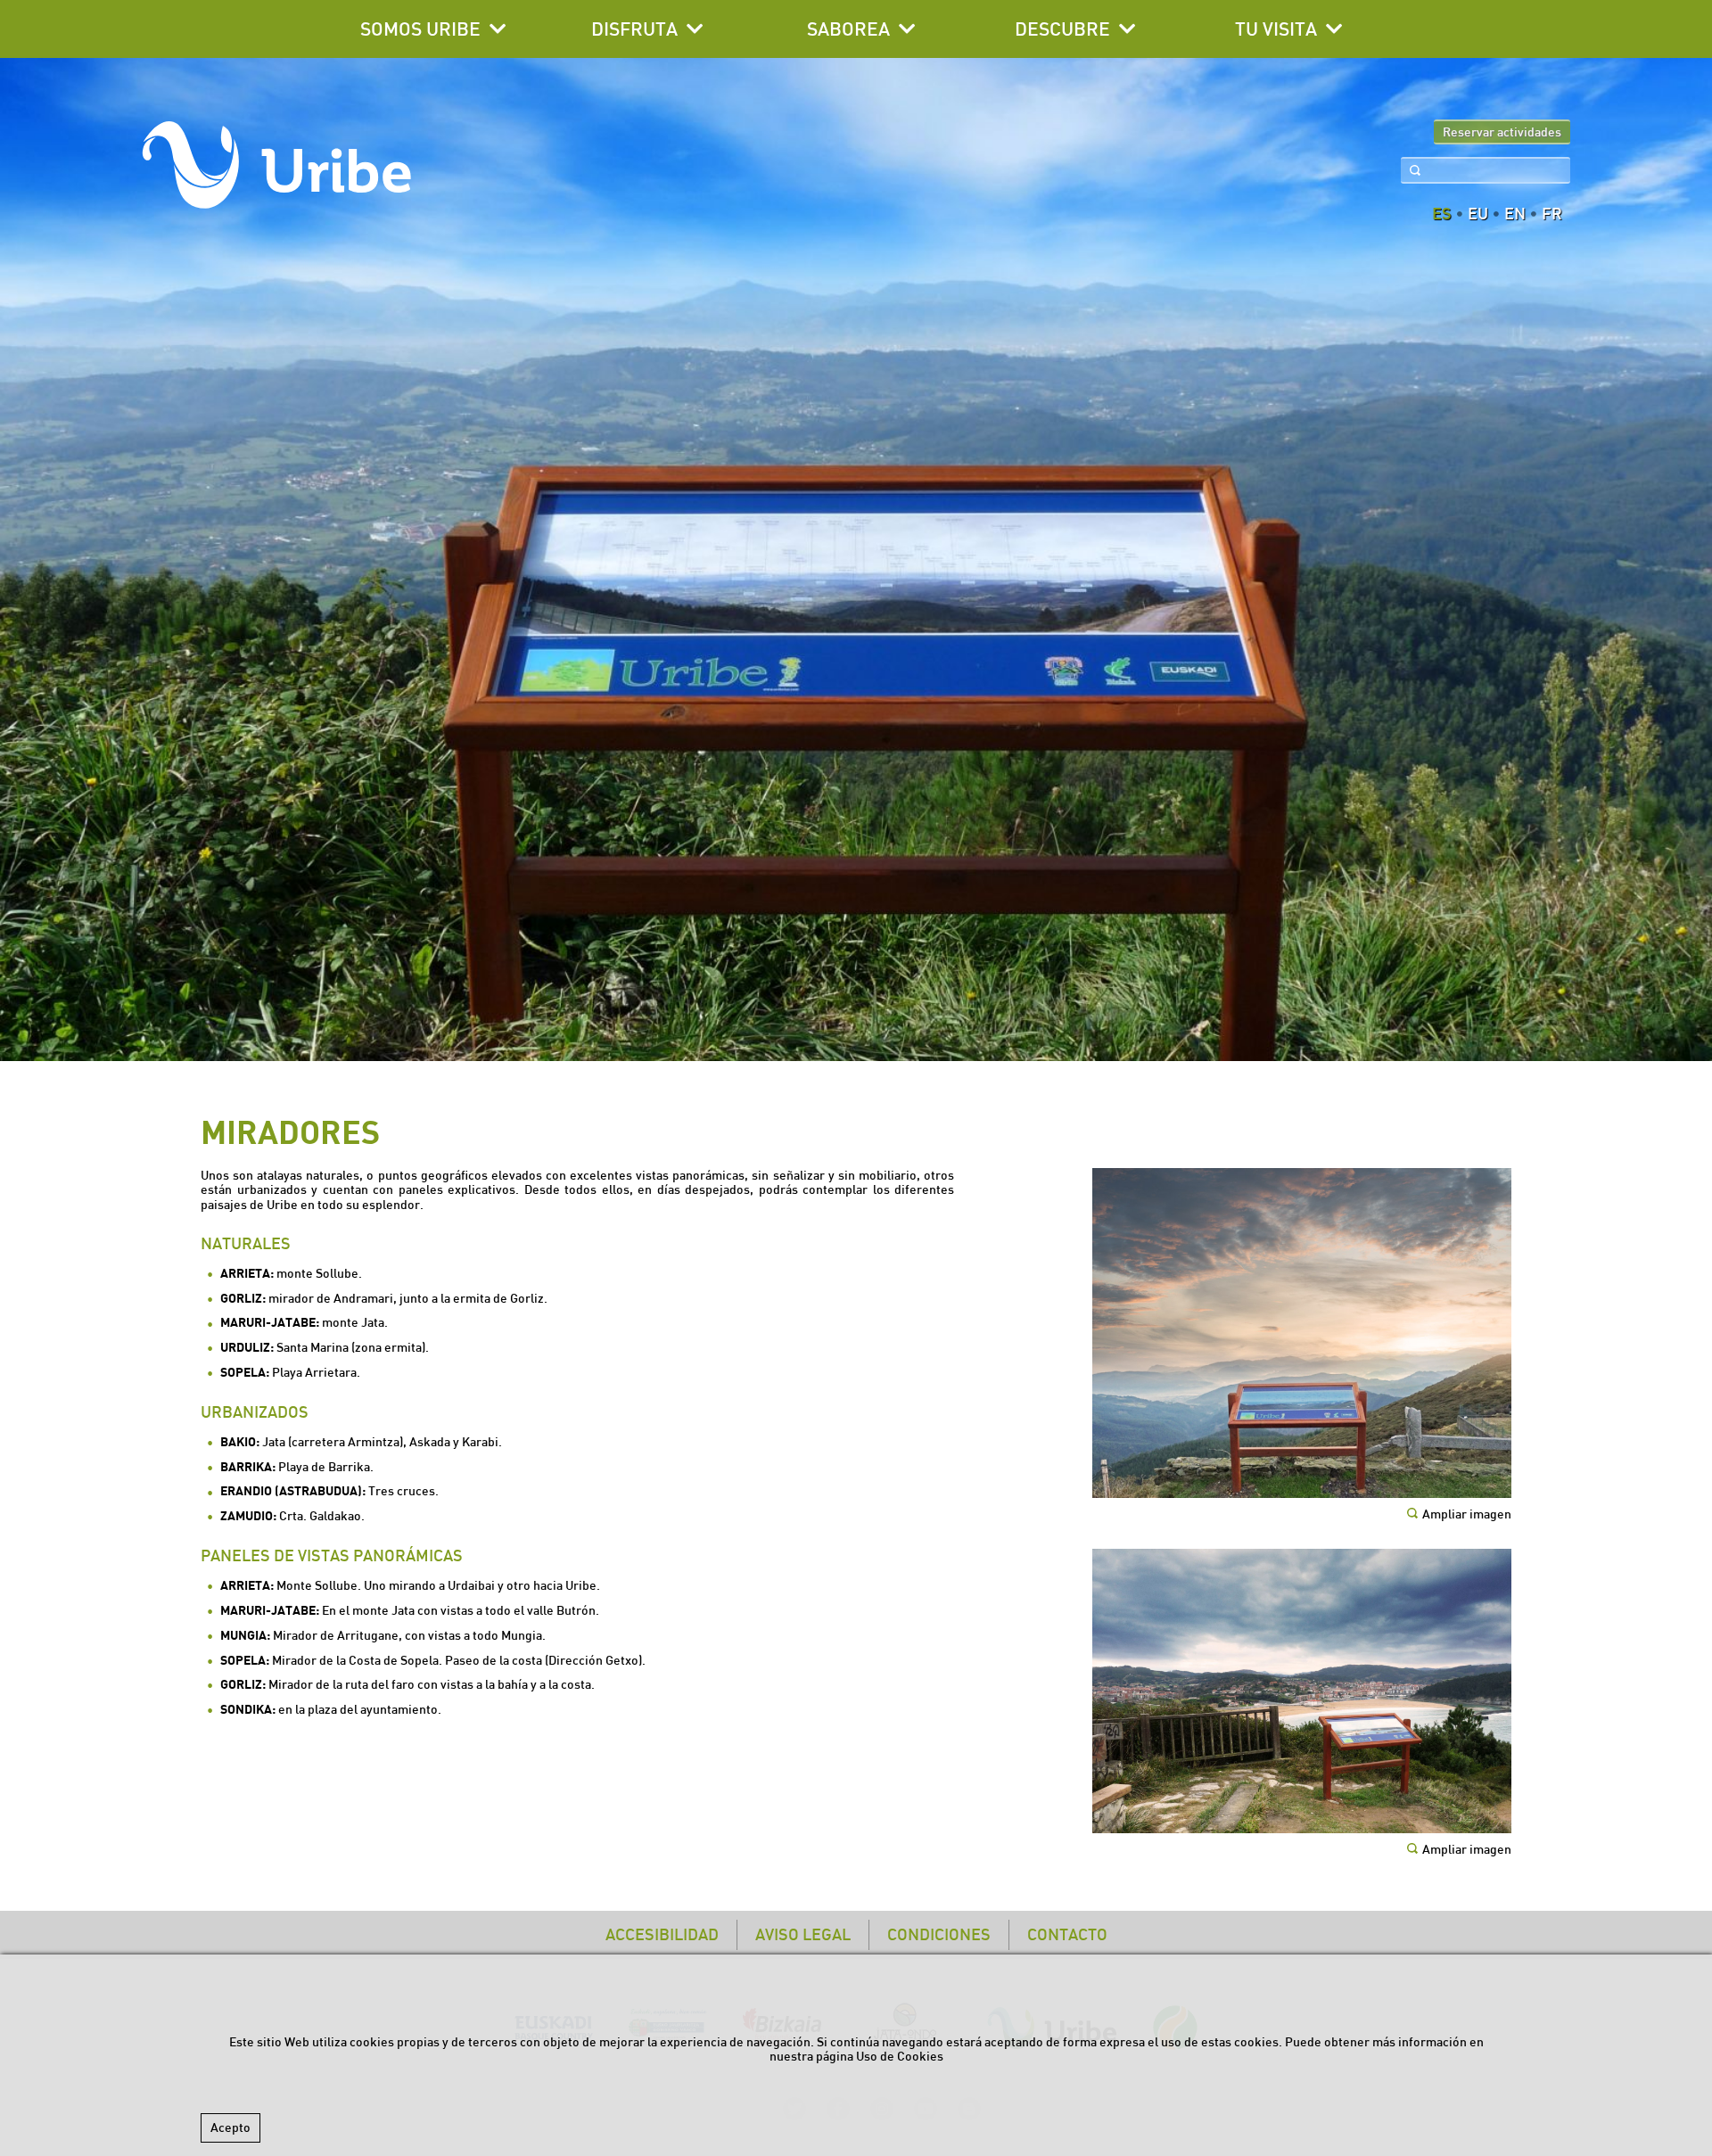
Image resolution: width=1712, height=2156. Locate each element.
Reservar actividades (1502, 132)
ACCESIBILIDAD (662, 1934)
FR (1552, 214)
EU (1478, 214)
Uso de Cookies (900, 2056)
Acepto (230, 2127)
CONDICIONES (939, 1934)
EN (1515, 214)
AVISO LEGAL (803, 1934)
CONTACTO (1067, 1934)
